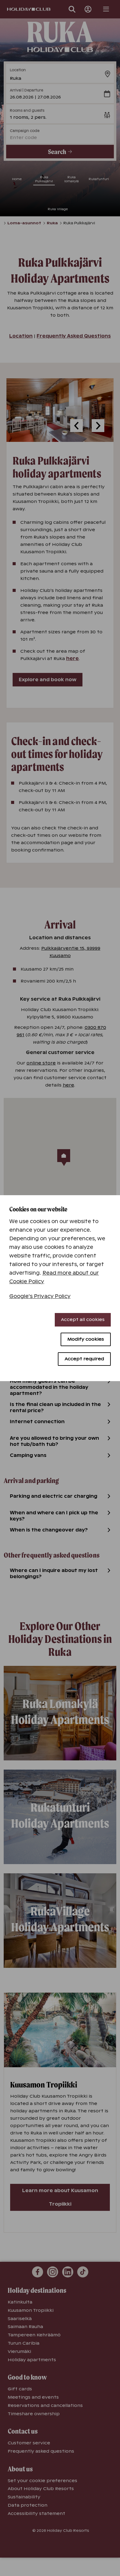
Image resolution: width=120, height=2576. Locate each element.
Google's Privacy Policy (40, 1296)
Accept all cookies (83, 1319)
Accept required (84, 1359)
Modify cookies (86, 1339)
